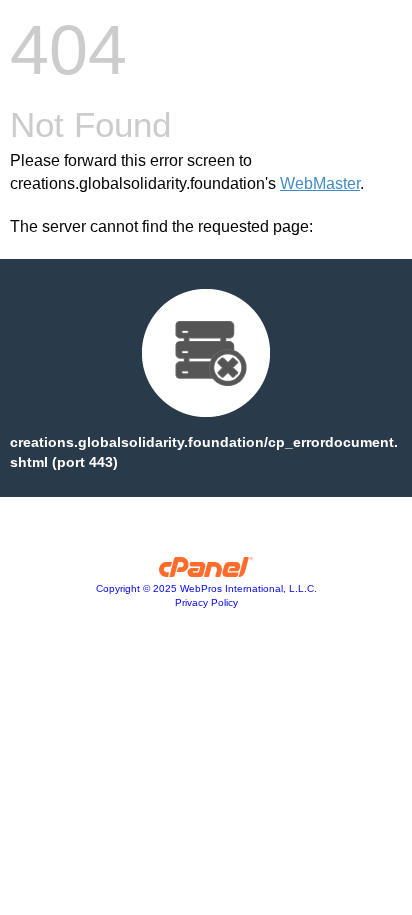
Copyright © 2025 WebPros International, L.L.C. (206, 588)
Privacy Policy (206, 602)
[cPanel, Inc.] (206, 572)
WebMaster (320, 183)
